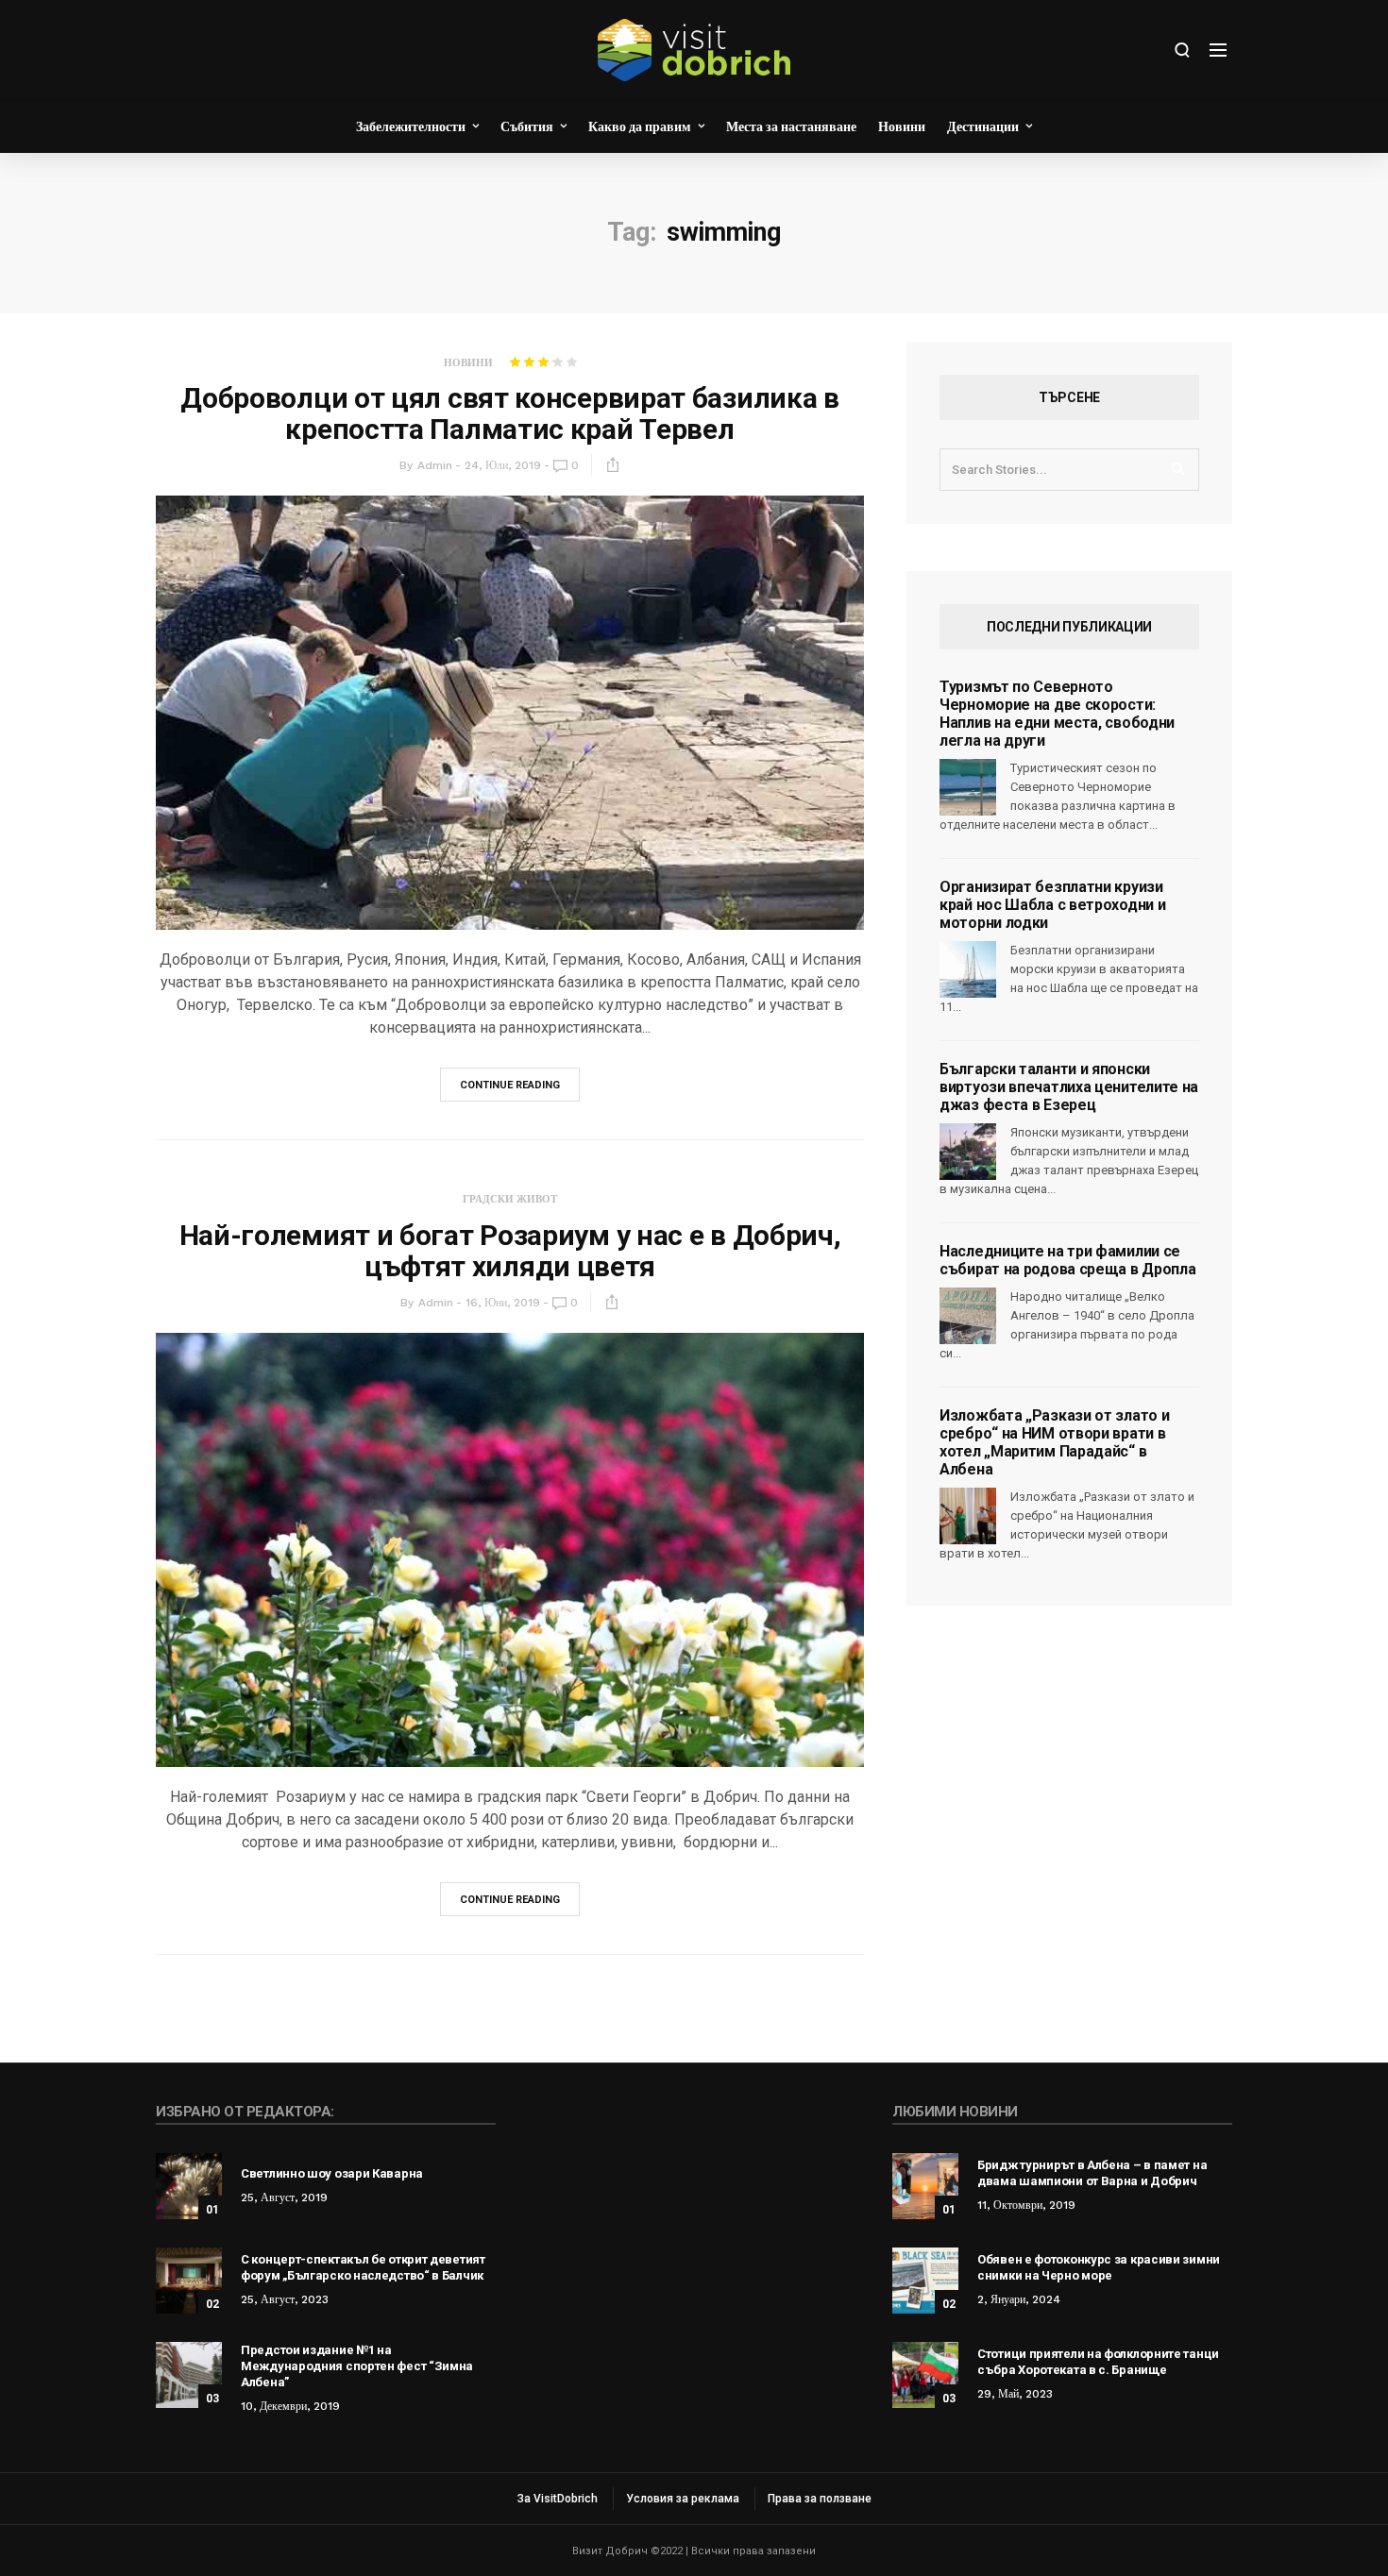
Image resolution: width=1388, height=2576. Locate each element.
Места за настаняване (791, 126)
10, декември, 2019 (290, 2406)
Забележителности (411, 126)
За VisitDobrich (558, 2499)
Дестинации (983, 126)
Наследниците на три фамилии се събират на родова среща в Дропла (1067, 1260)
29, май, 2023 (1015, 2394)
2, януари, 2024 (1019, 2299)
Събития (527, 126)
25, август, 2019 (284, 2197)
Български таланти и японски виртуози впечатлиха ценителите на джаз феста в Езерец (1069, 1087)
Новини (902, 126)
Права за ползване (820, 2499)
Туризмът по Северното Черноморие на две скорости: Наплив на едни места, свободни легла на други (1057, 714)
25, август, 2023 (285, 2299)
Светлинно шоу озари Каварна (332, 2173)
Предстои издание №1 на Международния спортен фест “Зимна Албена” (357, 2366)
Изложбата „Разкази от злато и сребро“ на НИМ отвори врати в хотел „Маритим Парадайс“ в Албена (1054, 1442)
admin (435, 465)
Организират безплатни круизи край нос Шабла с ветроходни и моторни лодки (1052, 905)
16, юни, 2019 (503, 1303)
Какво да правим (640, 126)
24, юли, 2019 (503, 465)
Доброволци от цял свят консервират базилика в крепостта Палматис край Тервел (510, 413)
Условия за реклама (683, 2499)
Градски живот (510, 1199)
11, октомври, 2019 (1026, 2205)
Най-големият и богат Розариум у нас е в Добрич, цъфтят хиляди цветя (510, 1251)
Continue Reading (510, 1085)
